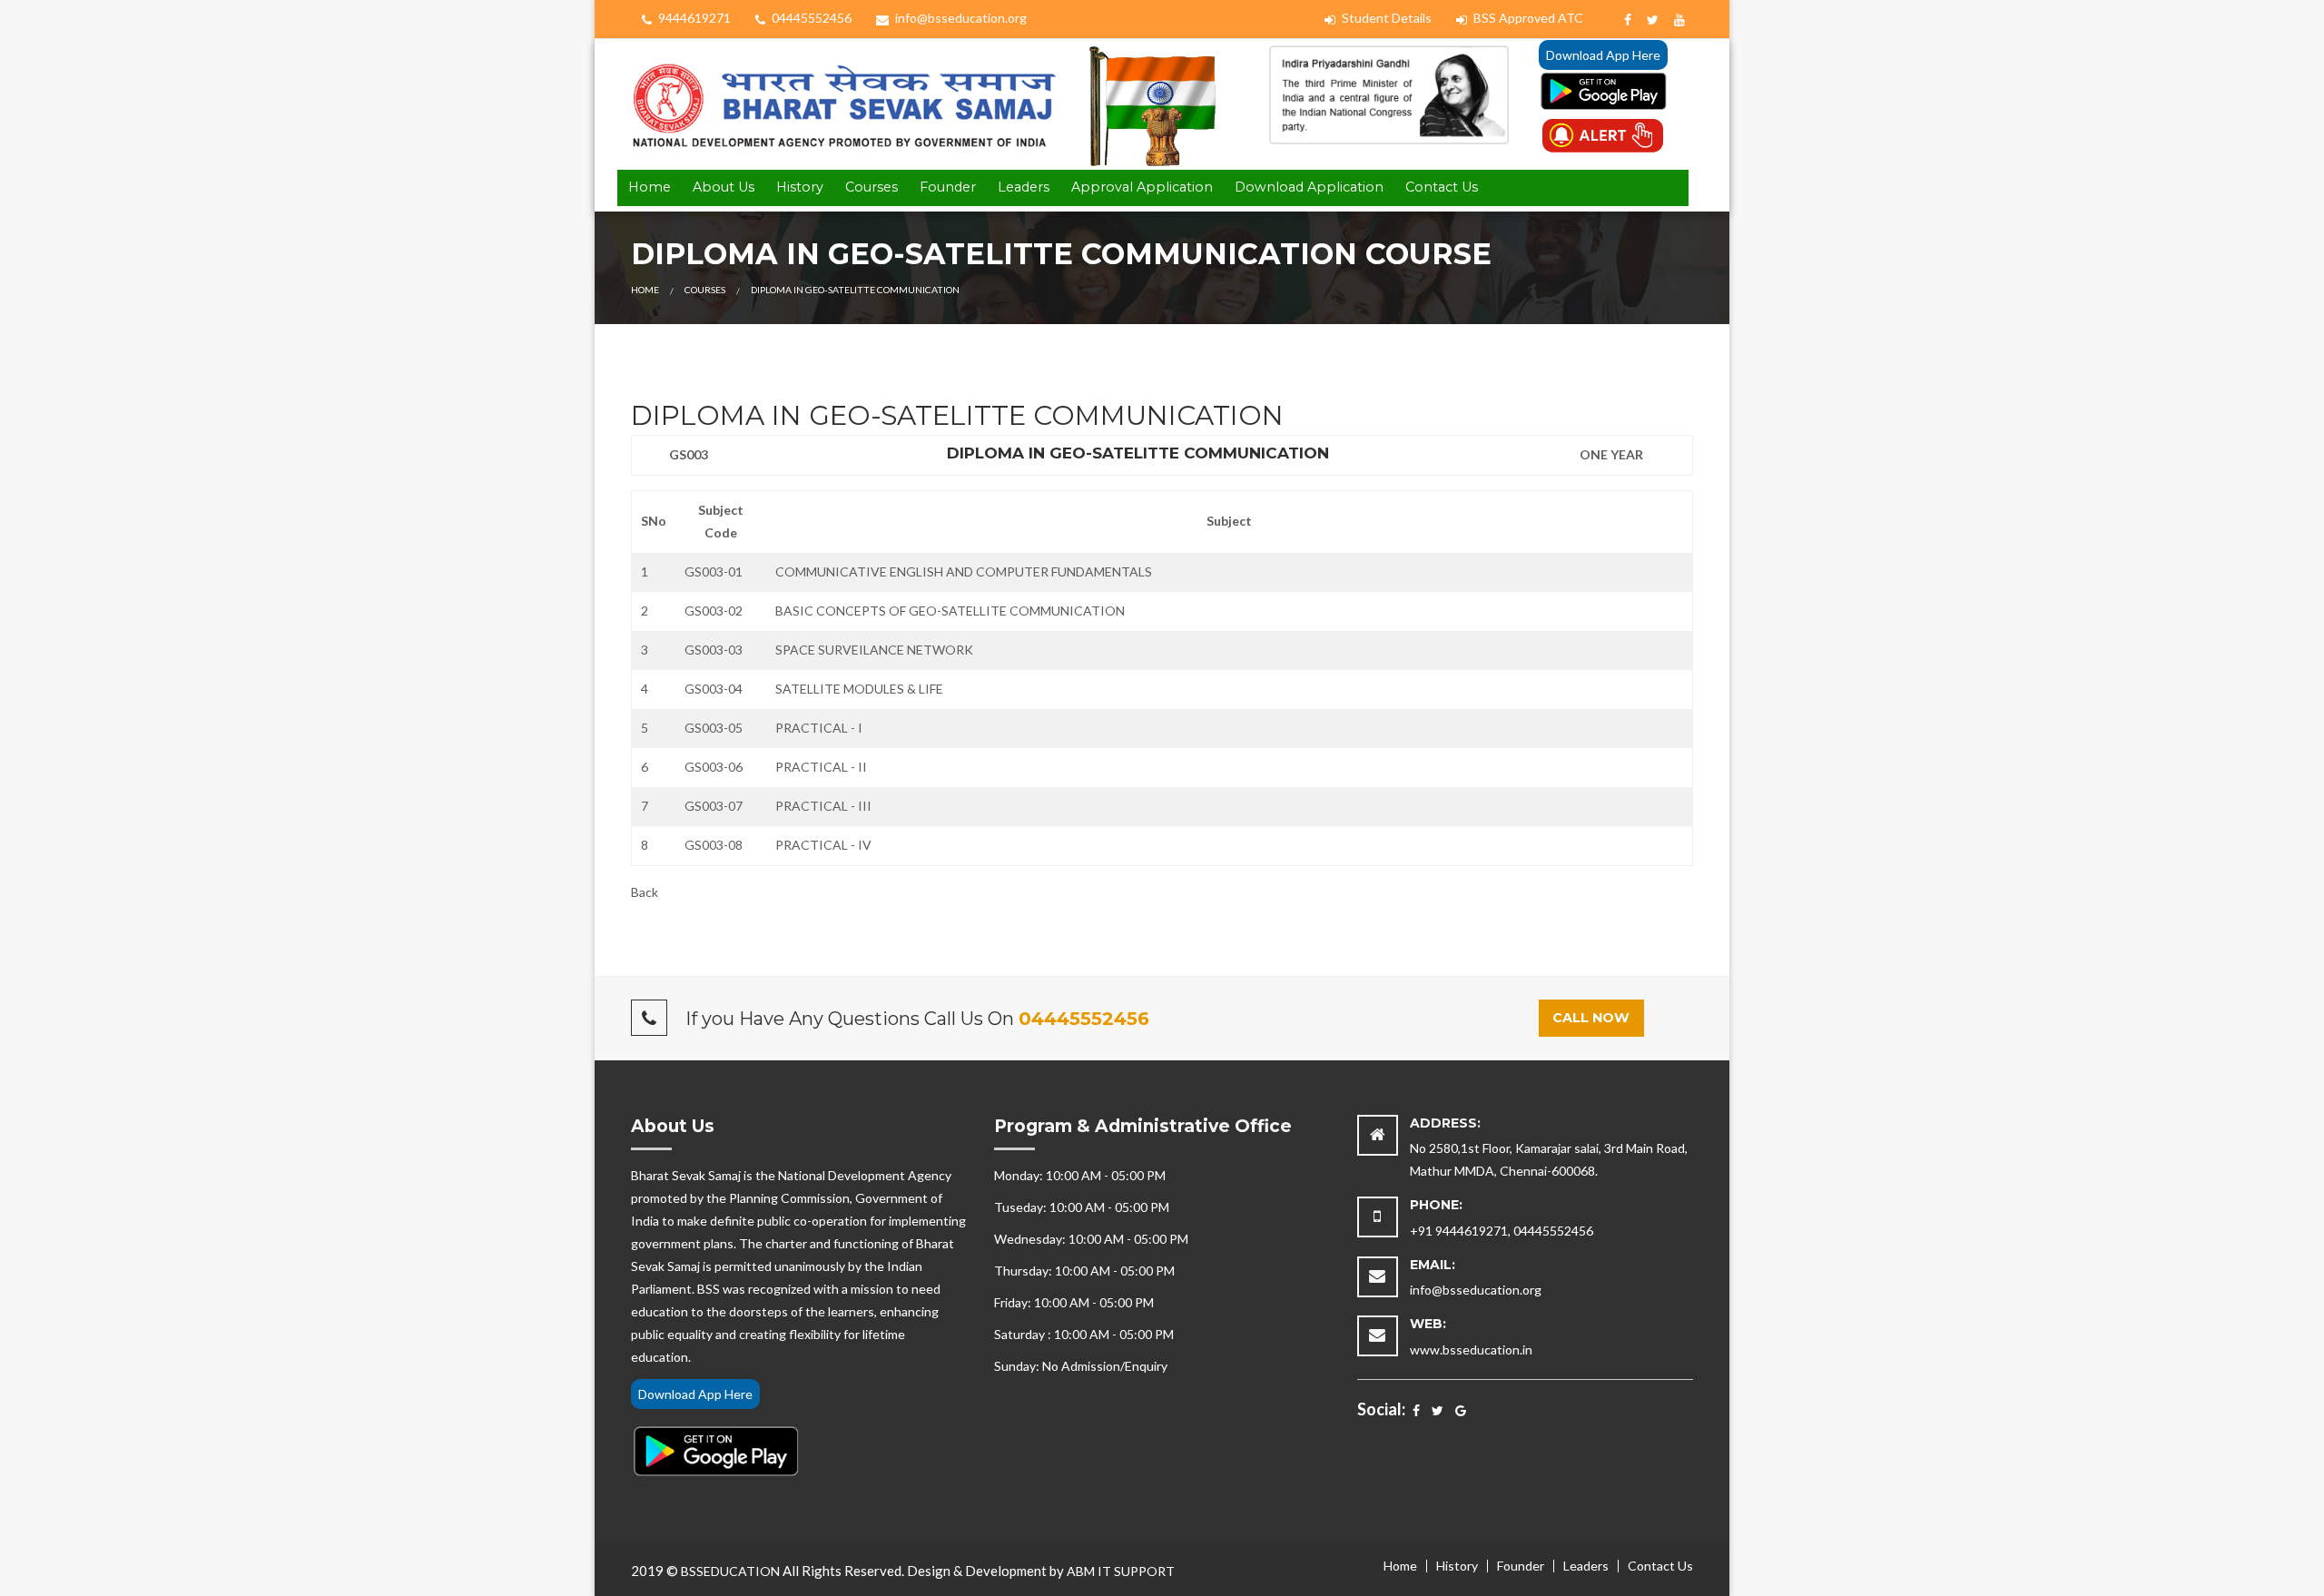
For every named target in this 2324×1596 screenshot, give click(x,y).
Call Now (1591, 1018)
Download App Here (1603, 55)
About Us (724, 187)
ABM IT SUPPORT (1121, 1571)
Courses (871, 187)
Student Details (1385, 18)
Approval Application (1142, 187)
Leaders (1024, 187)
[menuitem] (650, 188)
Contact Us (1442, 187)
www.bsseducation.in (1471, 1350)
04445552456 (810, 18)
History (800, 187)
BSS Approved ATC (1527, 18)
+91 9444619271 (1459, 1231)
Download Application (1309, 187)
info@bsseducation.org (960, 18)
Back (645, 892)
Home (650, 187)
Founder (948, 187)
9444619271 (693, 18)
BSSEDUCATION (730, 1571)
